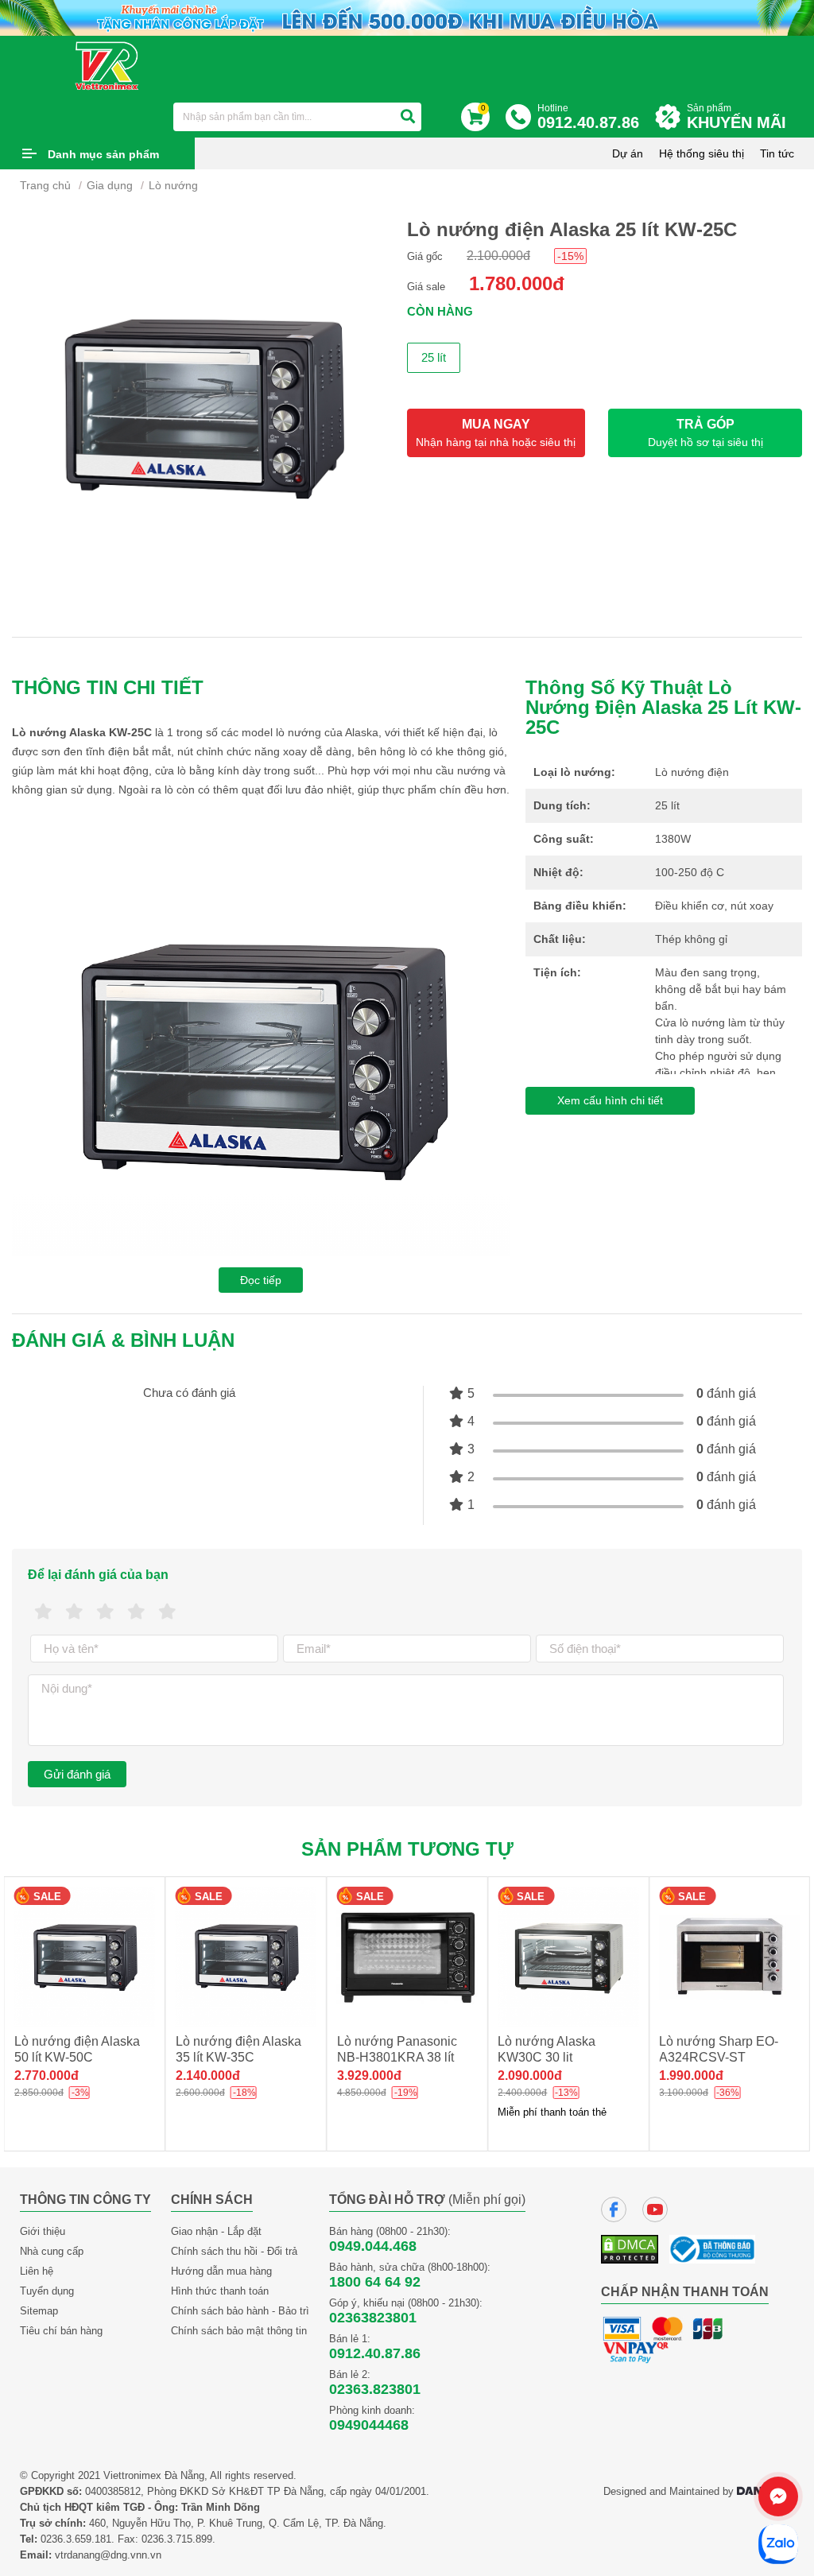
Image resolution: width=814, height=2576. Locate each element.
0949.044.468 (373, 2246)
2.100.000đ (498, 256)
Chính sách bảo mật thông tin (239, 2331)
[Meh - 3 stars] (105, 1612)
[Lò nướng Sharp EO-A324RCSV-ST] (568, 1957)
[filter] (408, 117)
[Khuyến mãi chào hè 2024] (407, 17)
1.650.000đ (691, 2076)
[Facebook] (614, 2209)
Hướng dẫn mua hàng (221, 2271)
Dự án (628, 153)
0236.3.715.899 (177, 2539)
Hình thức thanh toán (220, 2291)
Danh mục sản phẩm (103, 154)
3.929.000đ (208, 2076)
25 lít (434, 357)
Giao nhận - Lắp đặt (216, 2231)
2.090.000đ (369, 2076)
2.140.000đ (47, 2076)
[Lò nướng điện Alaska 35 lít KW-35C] (85, 1957)
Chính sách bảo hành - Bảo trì (240, 2311)
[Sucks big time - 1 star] (43, 1612)
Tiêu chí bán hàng (61, 2331)
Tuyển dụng (47, 2291)
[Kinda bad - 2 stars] (74, 1612)
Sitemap (39, 2311)
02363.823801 (375, 2389)
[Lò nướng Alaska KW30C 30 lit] (407, 1957)
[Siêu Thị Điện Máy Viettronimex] (108, 65)
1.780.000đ (517, 283)
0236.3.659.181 (76, 2539)
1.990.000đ (530, 2076)
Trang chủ (45, 185)
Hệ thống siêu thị (702, 153)
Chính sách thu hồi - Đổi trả (234, 2251)
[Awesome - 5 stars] (167, 1612)
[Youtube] (655, 2209)
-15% (570, 256)
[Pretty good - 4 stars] (136, 1612)
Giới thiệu (43, 2231)
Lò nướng (173, 185)
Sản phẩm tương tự (407, 1849)
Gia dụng (110, 185)
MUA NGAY (496, 433)
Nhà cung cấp (52, 2251)
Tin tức (777, 153)
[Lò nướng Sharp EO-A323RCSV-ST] (729, 1957)
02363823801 (373, 2318)
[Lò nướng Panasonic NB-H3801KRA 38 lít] (246, 1957)
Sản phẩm (736, 117)
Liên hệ (37, 2271)
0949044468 (369, 2425)
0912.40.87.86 (375, 2353)
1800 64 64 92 (375, 2282)
